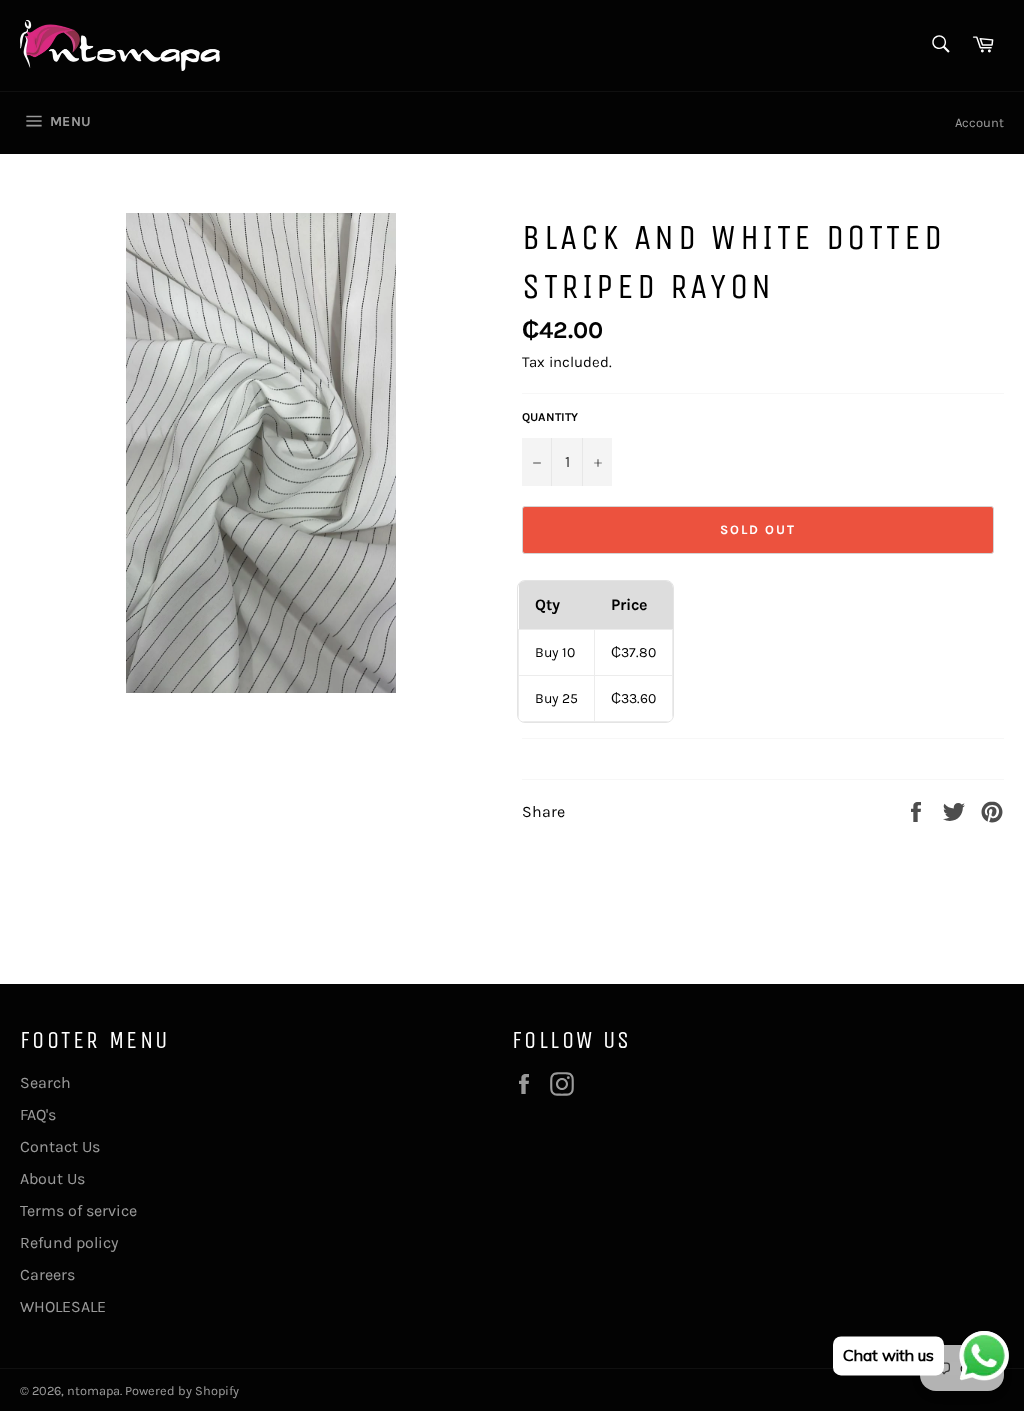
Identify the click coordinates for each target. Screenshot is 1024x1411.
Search (45, 1082)
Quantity (550, 417)
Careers (47, 1274)
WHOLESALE (63, 1306)
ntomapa (93, 1390)
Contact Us (60, 1146)
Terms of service (78, 1210)
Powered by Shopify (182, 1390)
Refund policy (69, 1242)
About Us (52, 1178)
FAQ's (38, 1114)
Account (979, 122)
